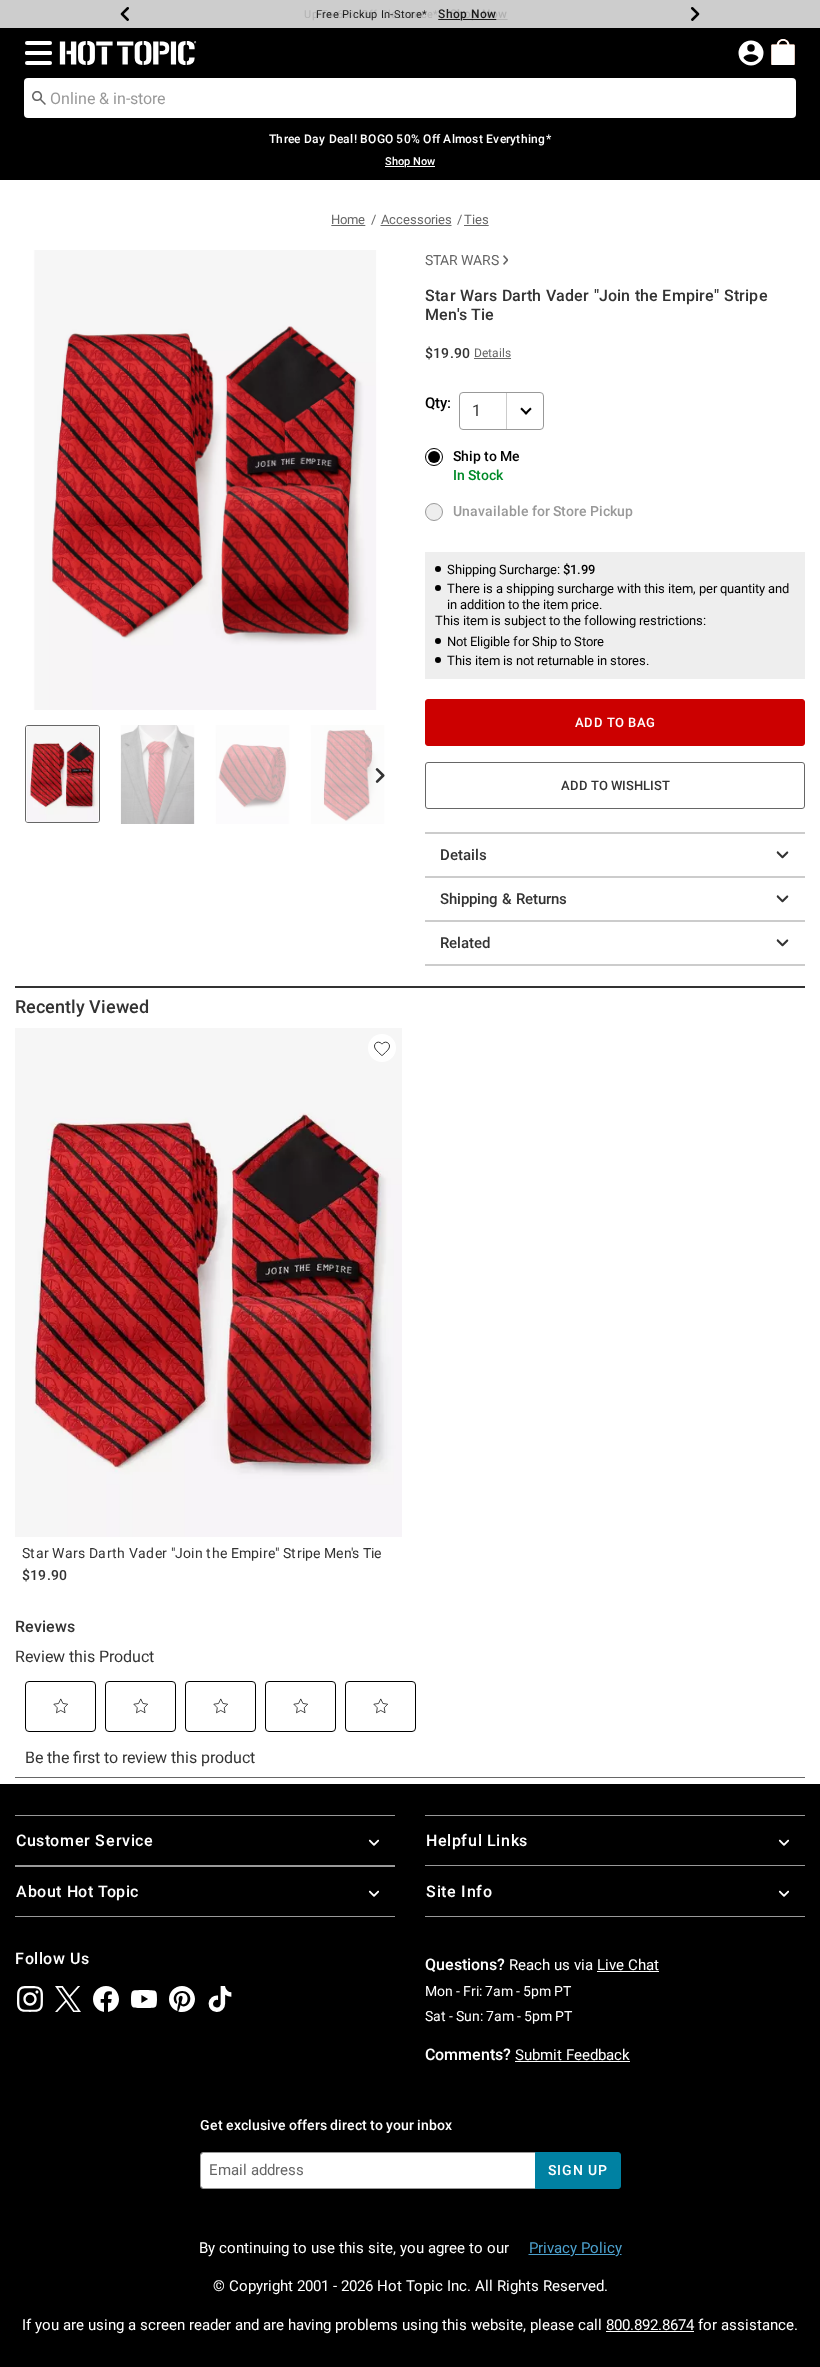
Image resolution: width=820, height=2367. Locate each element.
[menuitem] (783, 52)
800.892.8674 (650, 2325)
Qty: (438, 403)
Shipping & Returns (503, 899)
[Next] (695, 14)
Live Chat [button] (628, 1965)
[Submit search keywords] (39, 97)
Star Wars (462, 260)
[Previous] (125, 14)
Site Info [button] (459, 1891)
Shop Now (467, 14)
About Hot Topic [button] (77, 1891)
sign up (577, 2170)
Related (465, 943)
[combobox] (410, 98)
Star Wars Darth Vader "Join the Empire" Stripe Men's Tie (202, 1553)
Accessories (416, 219)
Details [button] (492, 353)
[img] (30, 1999)
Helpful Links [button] (477, 1840)
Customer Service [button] (85, 1840)
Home (348, 219)
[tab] (62, 774)
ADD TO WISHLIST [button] (615, 785)
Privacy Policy (575, 2248)
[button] (34, 53)
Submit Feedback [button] (572, 2055)
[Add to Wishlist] (382, 1048)
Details (463, 855)
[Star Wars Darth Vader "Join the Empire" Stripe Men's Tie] (208, 1282)
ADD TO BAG (615, 722)
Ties (476, 219)
